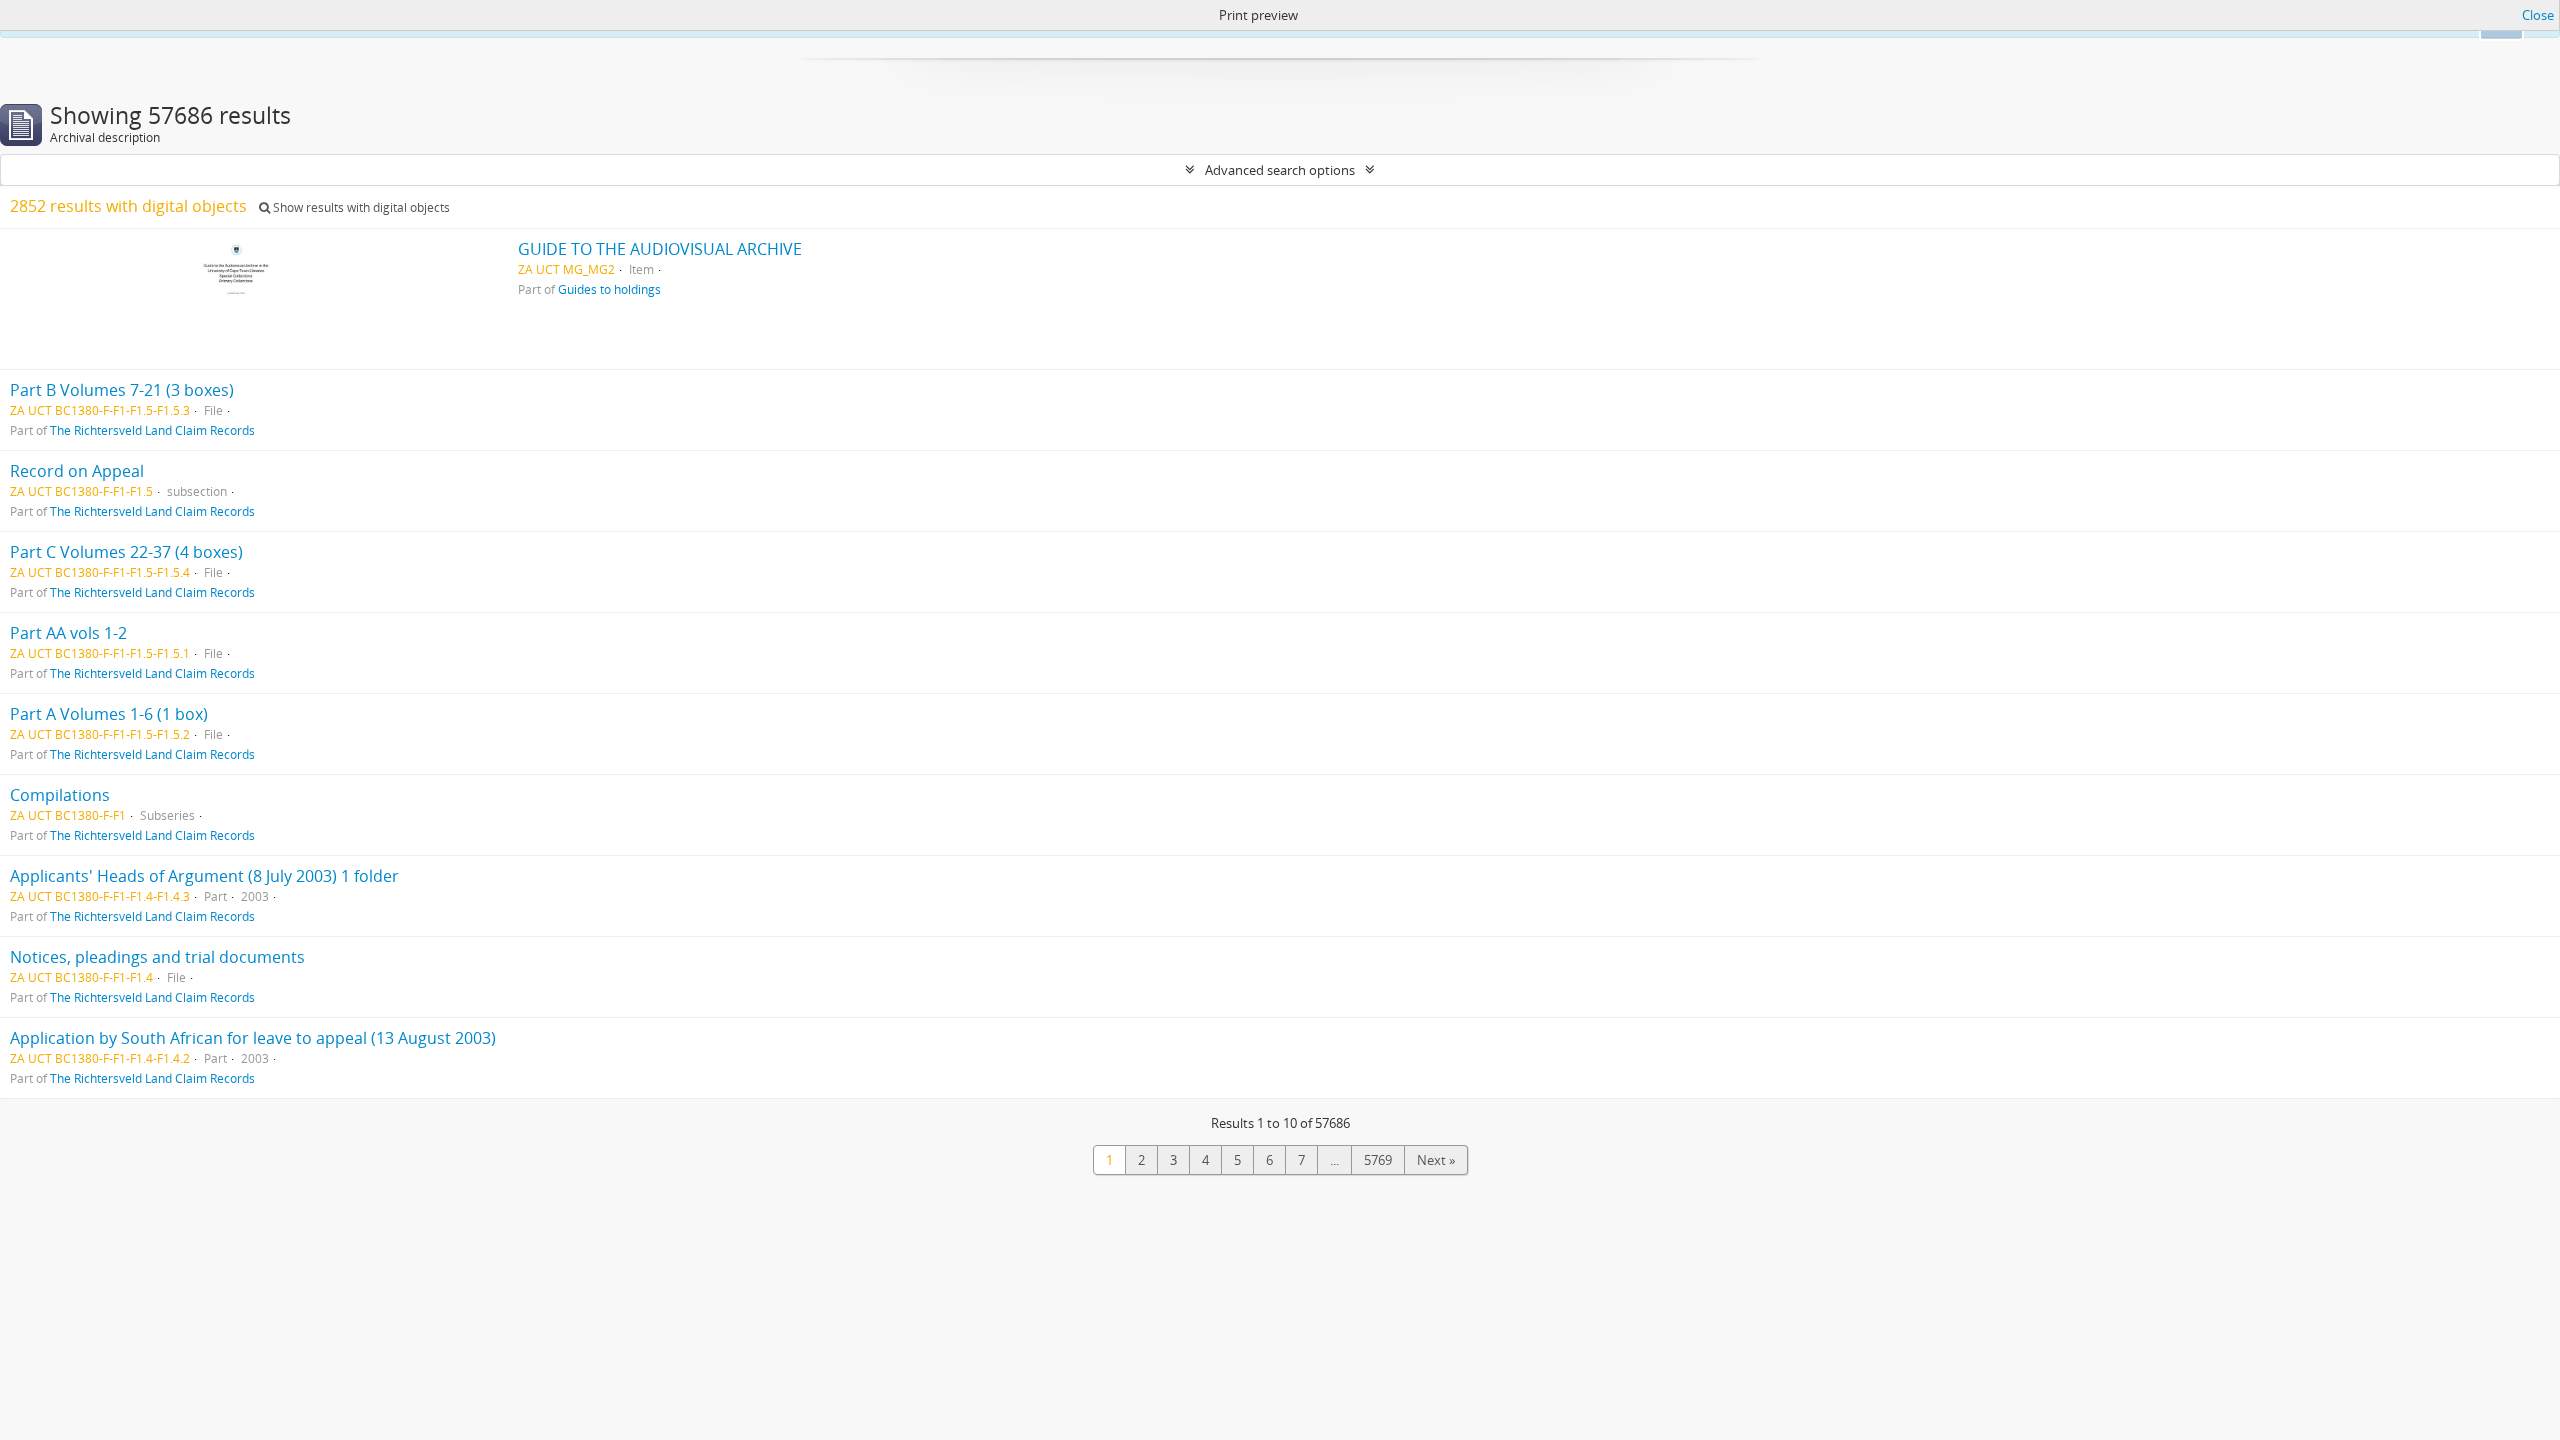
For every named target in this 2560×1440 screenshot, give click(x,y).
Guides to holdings (609, 289)
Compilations (60, 795)
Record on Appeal (77, 471)
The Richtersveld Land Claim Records (152, 430)
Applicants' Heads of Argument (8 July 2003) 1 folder (204, 876)
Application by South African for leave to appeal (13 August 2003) (253, 1038)
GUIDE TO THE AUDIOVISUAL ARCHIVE (660, 249)
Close (2538, 15)
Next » (1436, 1160)
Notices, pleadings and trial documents (157, 957)
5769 (1378, 1160)
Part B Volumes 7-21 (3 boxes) (122, 390)
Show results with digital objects (360, 207)
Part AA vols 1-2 (68, 633)
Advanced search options (1280, 170)
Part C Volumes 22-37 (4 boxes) (126, 552)
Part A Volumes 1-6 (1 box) (109, 714)
